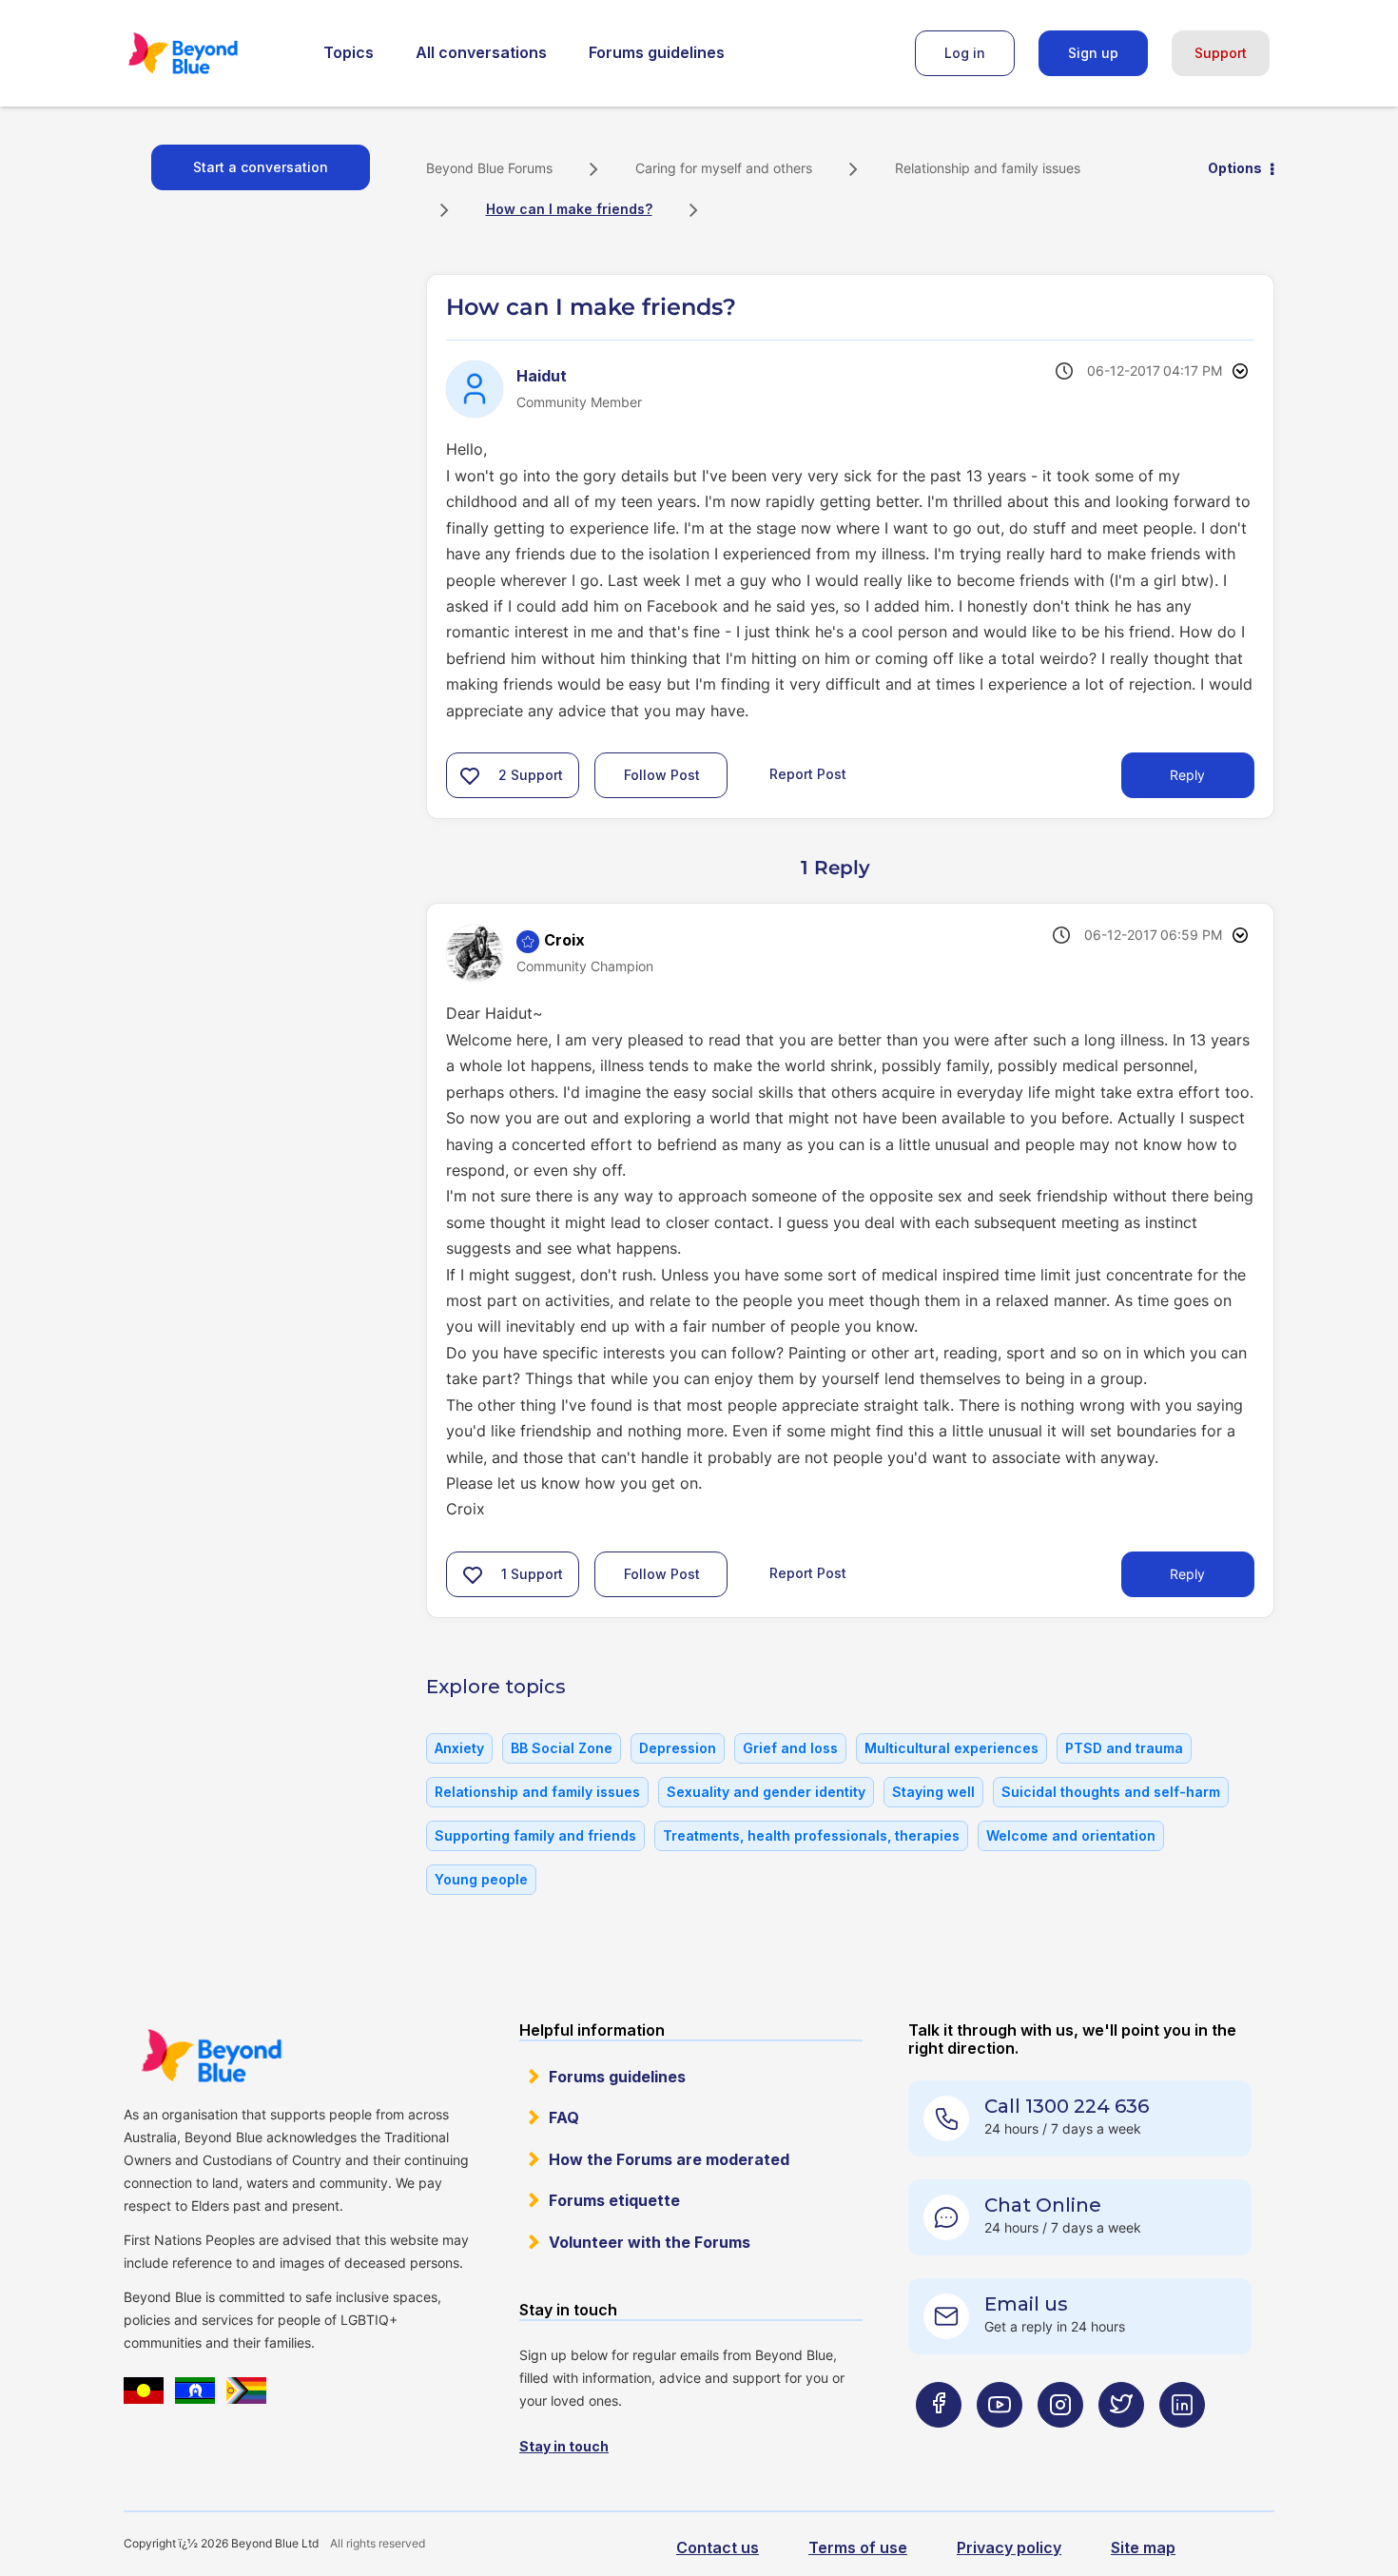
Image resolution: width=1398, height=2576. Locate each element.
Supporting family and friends (535, 1835)
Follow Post (662, 775)
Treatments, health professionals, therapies (811, 1835)
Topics (349, 52)
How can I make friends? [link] (569, 209)
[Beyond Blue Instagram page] (1060, 2442)
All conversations (481, 52)
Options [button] (1235, 168)
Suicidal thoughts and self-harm (1111, 1792)
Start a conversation (261, 167)
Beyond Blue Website (211, 2056)
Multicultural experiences (951, 1748)
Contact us (718, 2547)
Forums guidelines (657, 52)
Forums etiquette (614, 2200)
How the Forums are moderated (669, 2159)
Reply (1187, 775)
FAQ (564, 2117)
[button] (470, 775)
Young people (481, 1879)
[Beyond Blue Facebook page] (939, 2442)
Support (1221, 53)
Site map (1143, 2547)
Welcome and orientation (1071, 1835)
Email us (1026, 2304)
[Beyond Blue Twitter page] (1121, 2442)
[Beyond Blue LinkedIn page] (1182, 2442)
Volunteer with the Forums (650, 2242)
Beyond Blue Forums (209, 53)
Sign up (1093, 53)
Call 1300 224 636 (1067, 2106)
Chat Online (1043, 2205)
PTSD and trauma (1124, 1748)
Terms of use (858, 2547)
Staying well (933, 1792)
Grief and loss (790, 1748)
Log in (965, 53)
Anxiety (459, 1748)
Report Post (808, 774)
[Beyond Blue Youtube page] (1000, 2442)
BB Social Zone (562, 1748)
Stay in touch (564, 2446)
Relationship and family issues (988, 168)
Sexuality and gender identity (766, 1792)
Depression (678, 1748)
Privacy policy (1009, 2547)
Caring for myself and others (724, 168)
